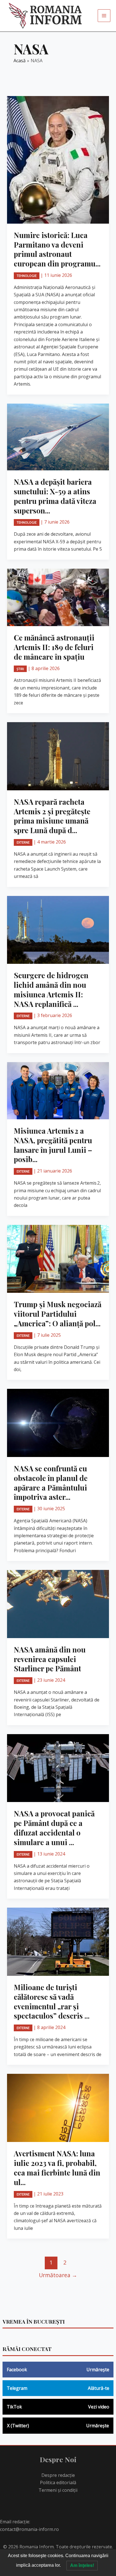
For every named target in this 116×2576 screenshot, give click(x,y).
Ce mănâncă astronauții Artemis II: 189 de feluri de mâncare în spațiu (54, 647)
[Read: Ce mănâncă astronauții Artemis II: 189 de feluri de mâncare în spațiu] (58, 597)
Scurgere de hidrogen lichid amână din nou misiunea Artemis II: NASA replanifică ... (51, 989)
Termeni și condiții (58, 2490)
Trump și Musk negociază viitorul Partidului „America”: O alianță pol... (58, 1314)
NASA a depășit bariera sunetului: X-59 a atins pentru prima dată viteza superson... (55, 496)
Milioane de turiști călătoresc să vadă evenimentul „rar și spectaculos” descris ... (52, 2001)
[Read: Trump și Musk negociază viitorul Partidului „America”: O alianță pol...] (58, 1258)
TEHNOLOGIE (27, 276)
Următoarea (58, 2275)
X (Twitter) (58, 2426)
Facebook (58, 2370)
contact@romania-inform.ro (29, 2529)
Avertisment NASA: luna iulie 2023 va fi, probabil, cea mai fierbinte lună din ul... (57, 2168)
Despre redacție (58, 2475)
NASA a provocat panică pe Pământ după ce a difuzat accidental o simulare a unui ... (54, 1828)
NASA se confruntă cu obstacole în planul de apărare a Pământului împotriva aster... (51, 1483)
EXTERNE (23, 842)
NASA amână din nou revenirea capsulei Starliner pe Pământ (50, 1659)
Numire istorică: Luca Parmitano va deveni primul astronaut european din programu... (57, 249)
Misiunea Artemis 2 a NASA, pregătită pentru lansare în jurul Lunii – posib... (53, 1145)
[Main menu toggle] (104, 16)
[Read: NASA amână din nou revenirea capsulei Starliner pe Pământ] (58, 1603)
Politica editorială (58, 2482)
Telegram (58, 2388)
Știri (20, 669)
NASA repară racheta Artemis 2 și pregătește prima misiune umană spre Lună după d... (52, 816)
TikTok (58, 2407)
